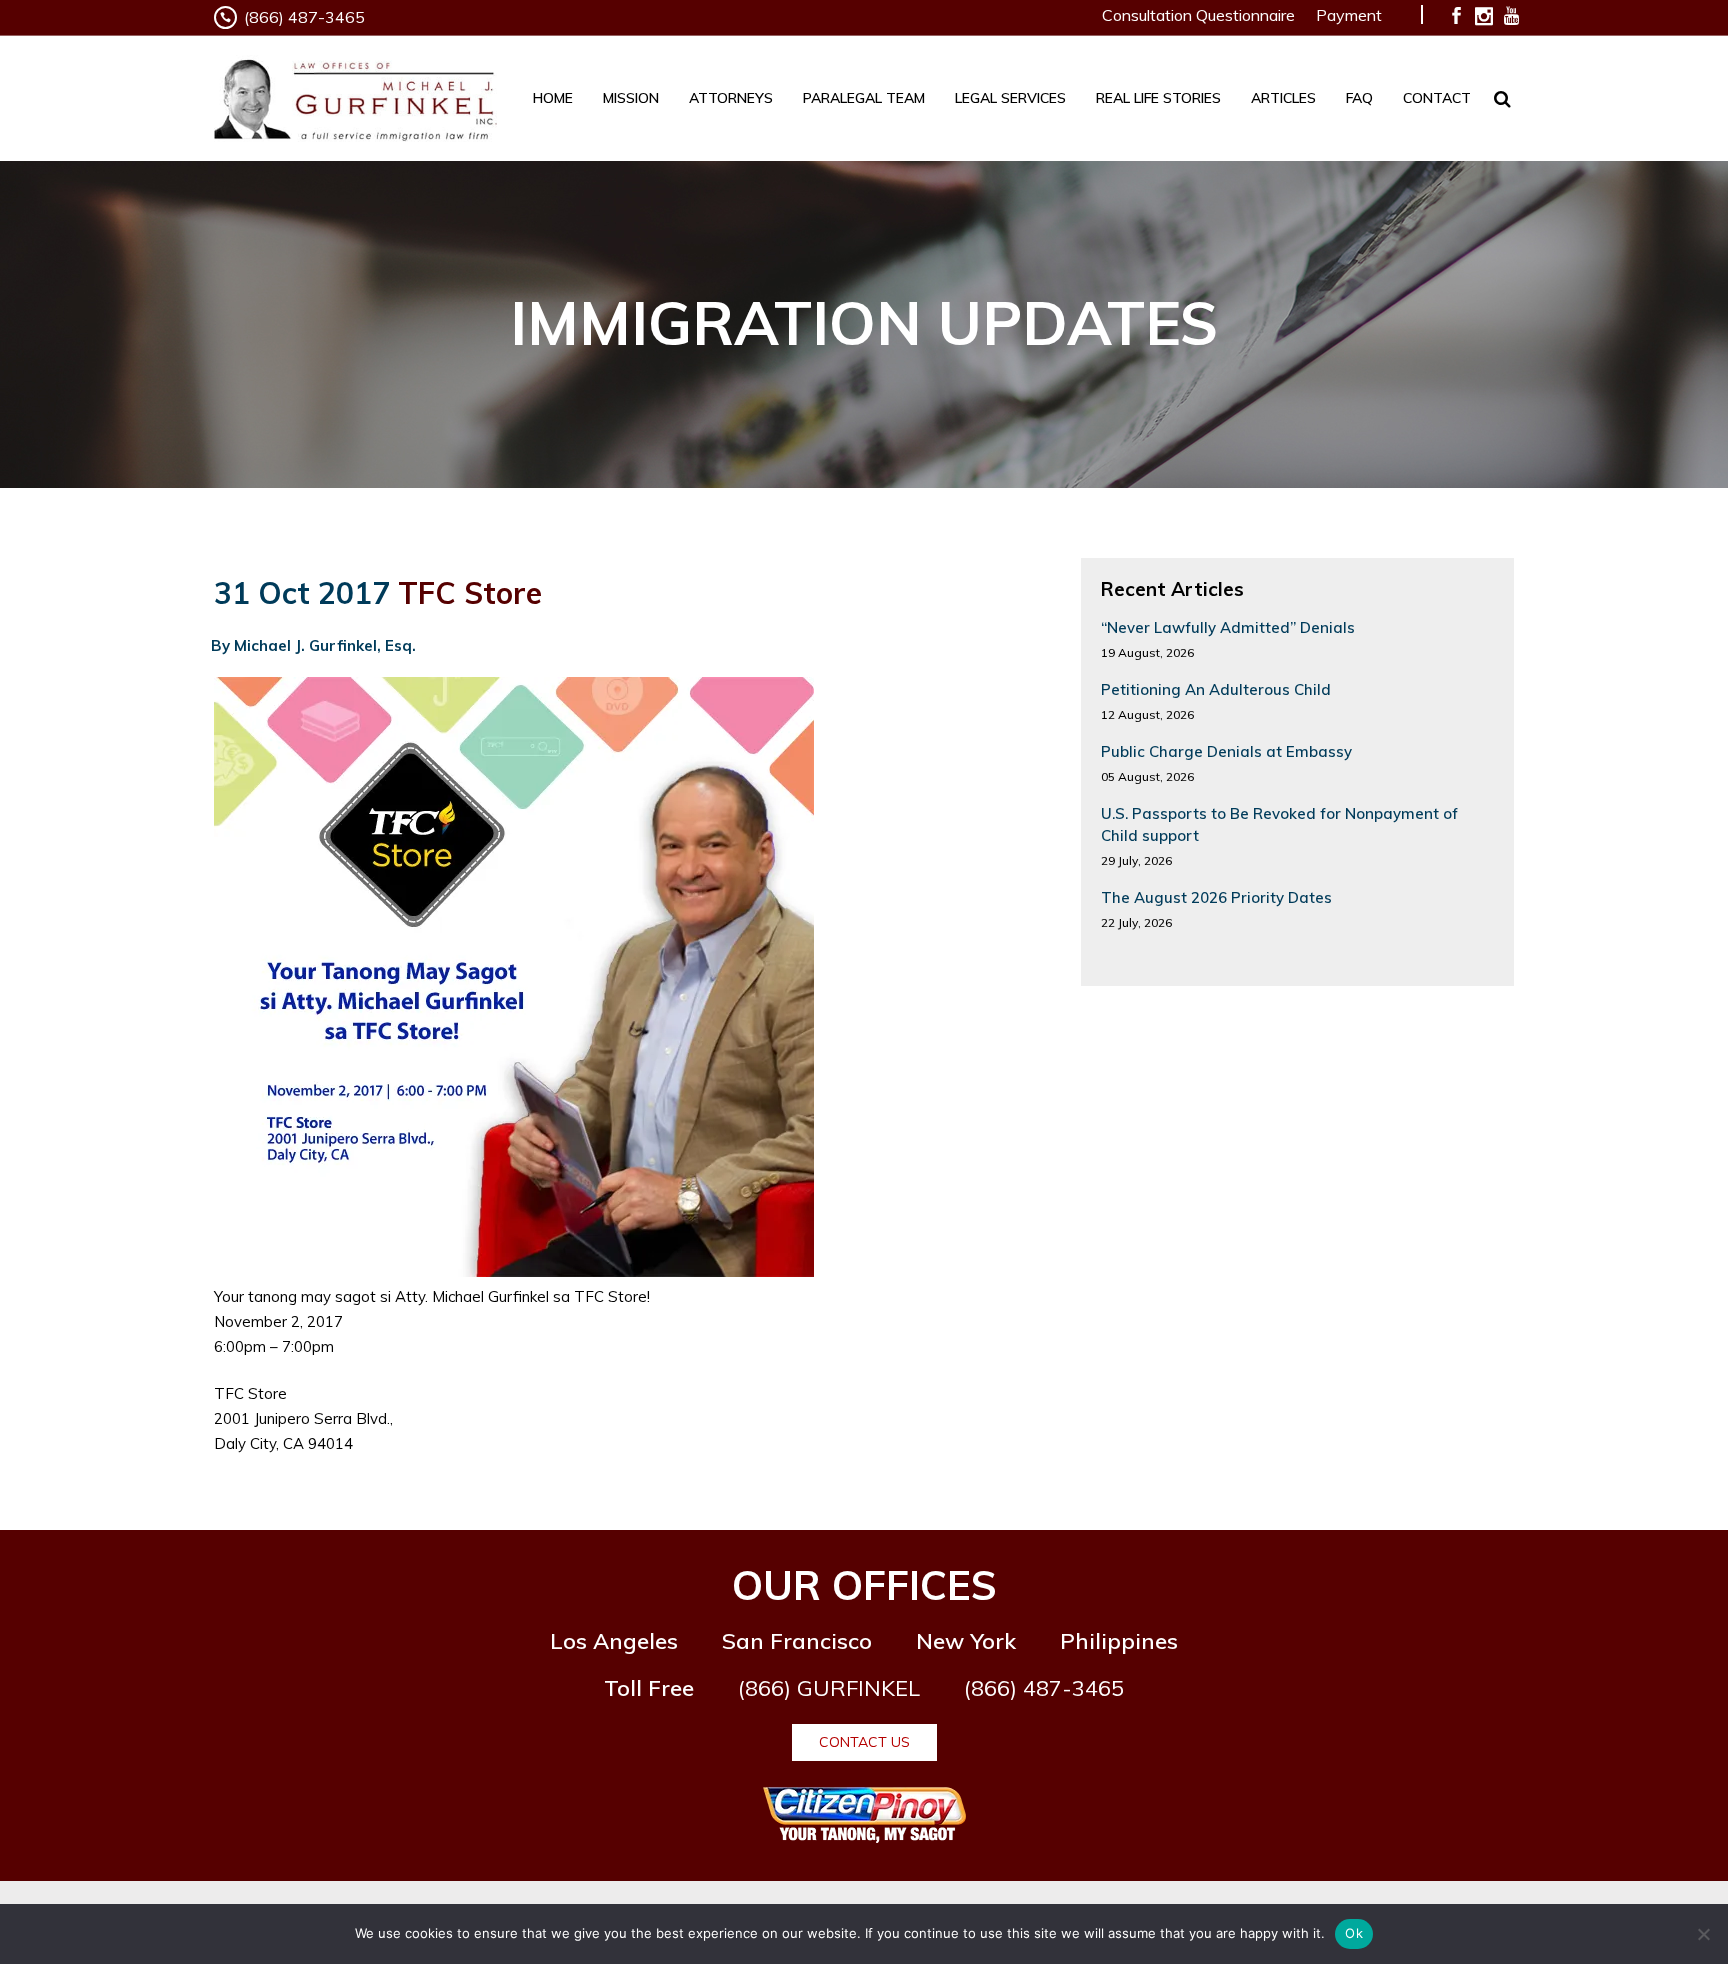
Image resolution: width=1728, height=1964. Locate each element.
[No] (1703, 1934)
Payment (1349, 15)
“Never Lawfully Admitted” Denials (1228, 627)
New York (966, 1641)
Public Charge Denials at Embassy (1226, 751)
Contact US (864, 1742)
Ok (1354, 1933)
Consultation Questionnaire (1198, 15)
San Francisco (797, 1641)
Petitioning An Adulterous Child (1216, 689)
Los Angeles (614, 1641)
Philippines (1119, 1641)
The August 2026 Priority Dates (1216, 897)
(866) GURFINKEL (829, 1688)
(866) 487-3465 (304, 17)
